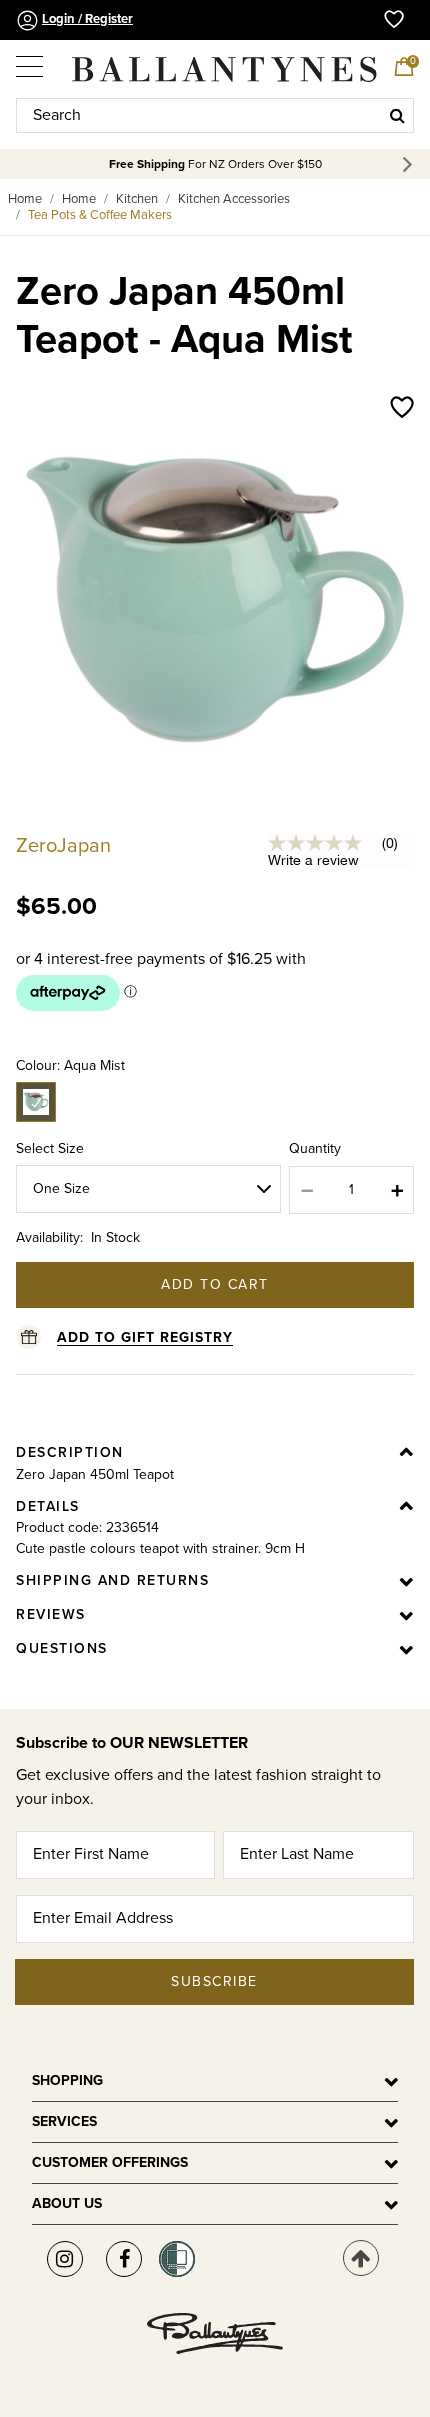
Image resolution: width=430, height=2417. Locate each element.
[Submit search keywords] (397, 115)
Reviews (51, 1614)
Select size (50, 1148)
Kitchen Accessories (234, 199)
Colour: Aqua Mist (70, 1065)
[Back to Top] (361, 2258)
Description (70, 1452)
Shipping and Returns (112, 1580)
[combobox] (215, 115)
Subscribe (214, 1981)
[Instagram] (65, 2259)
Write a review (313, 860)
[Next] (410, 164)
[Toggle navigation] (31, 60)
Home (25, 199)
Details (48, 1506)
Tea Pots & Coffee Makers (100, 215)
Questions (62, 1648)
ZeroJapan (63, 846)
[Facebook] (124, 2259)
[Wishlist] (402, 409)
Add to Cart (215, 1284)
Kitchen (137, 199)
